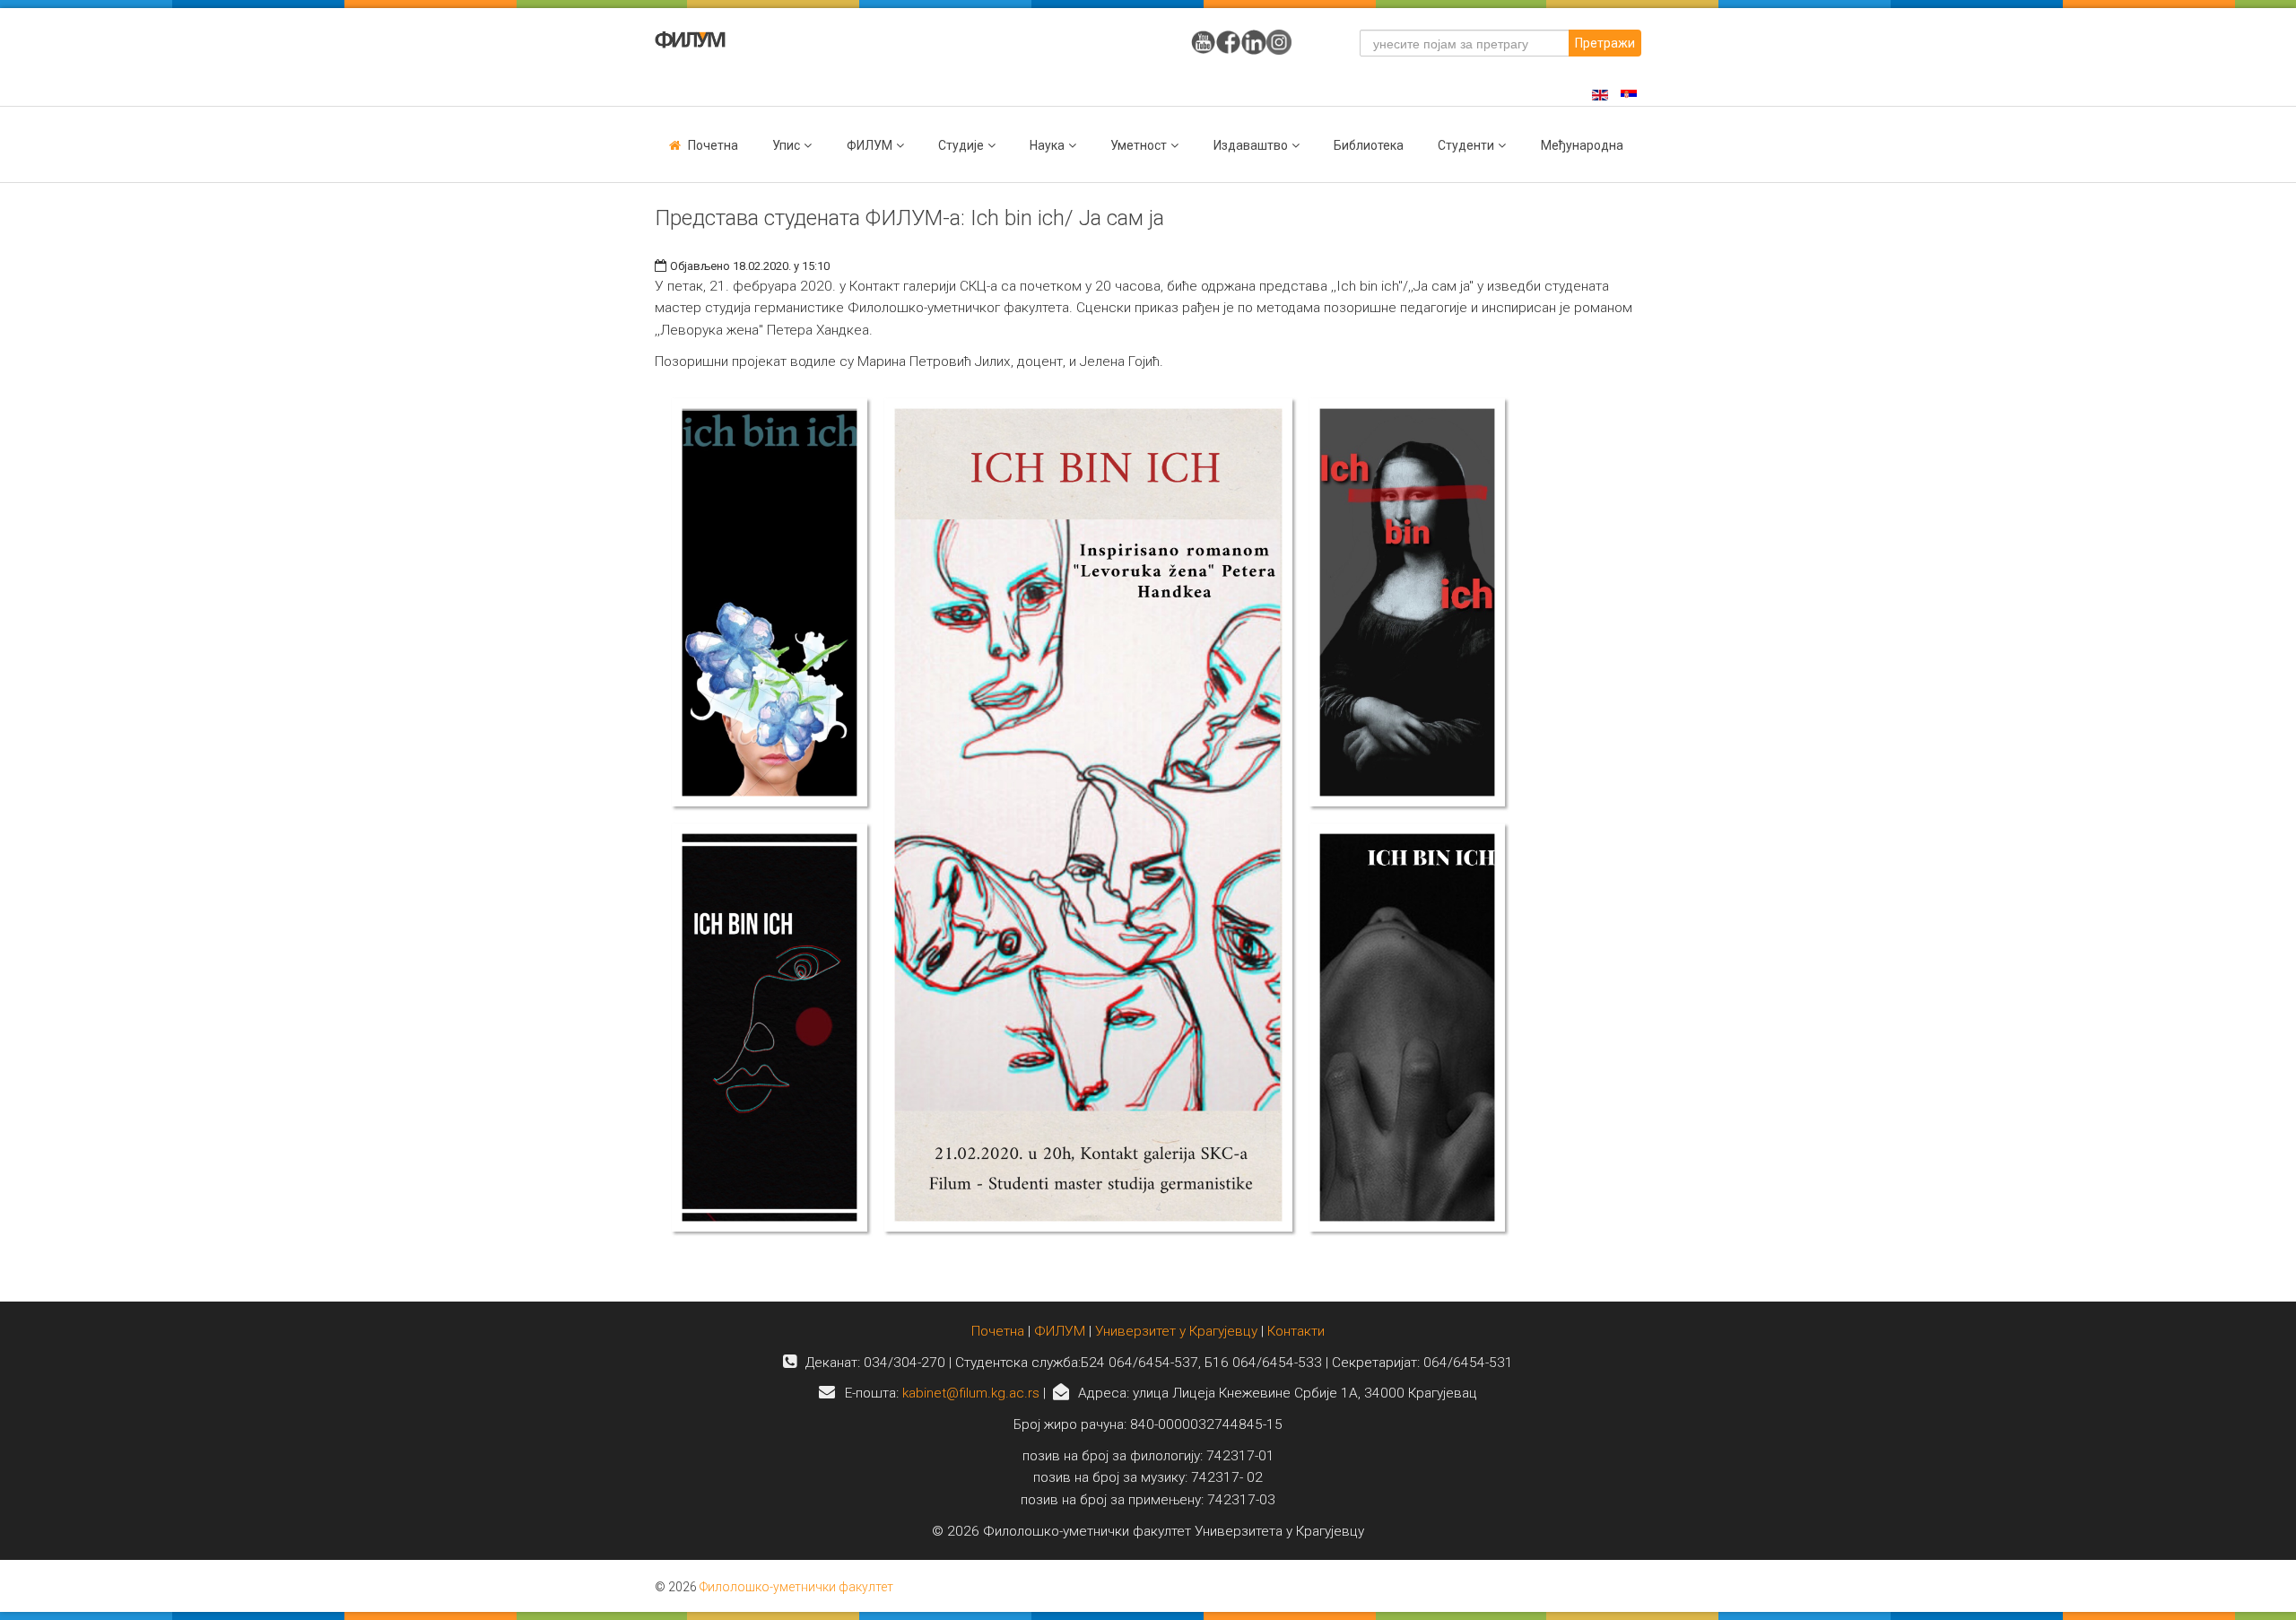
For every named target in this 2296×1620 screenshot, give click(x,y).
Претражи (1605, 43)
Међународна (1582, 145)
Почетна (713, 145)
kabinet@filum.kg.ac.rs (971, 1393)
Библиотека (1369, 145)
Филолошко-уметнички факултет (796, 1587)
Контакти (1296, 1331)
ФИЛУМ (1060, 1331)
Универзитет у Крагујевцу (1176, 1331)
